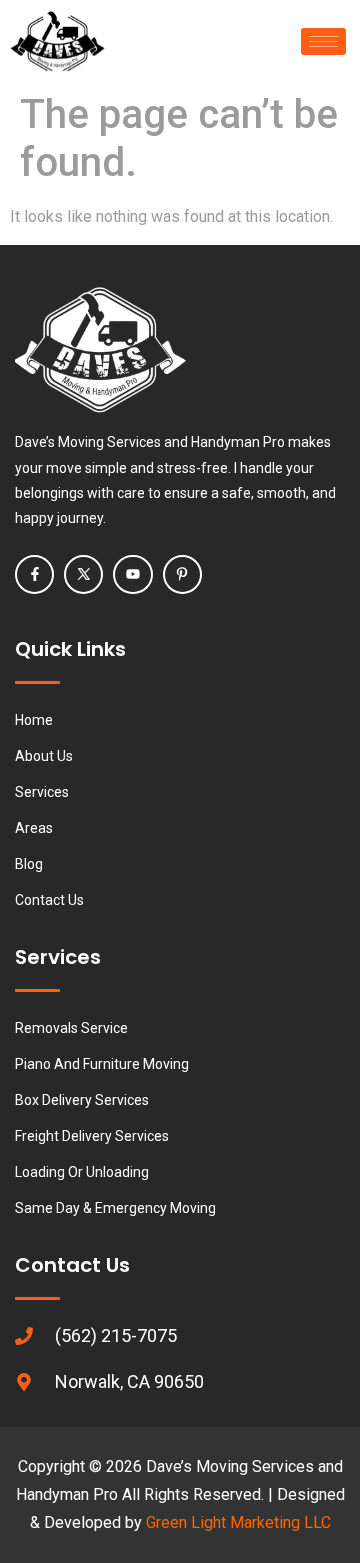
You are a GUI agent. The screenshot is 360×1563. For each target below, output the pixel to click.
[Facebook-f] (34, 574)
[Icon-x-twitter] (83, 574)
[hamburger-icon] (323, 41)
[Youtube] (132, 574)
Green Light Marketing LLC (238, 1522)
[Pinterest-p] (182, 574)
